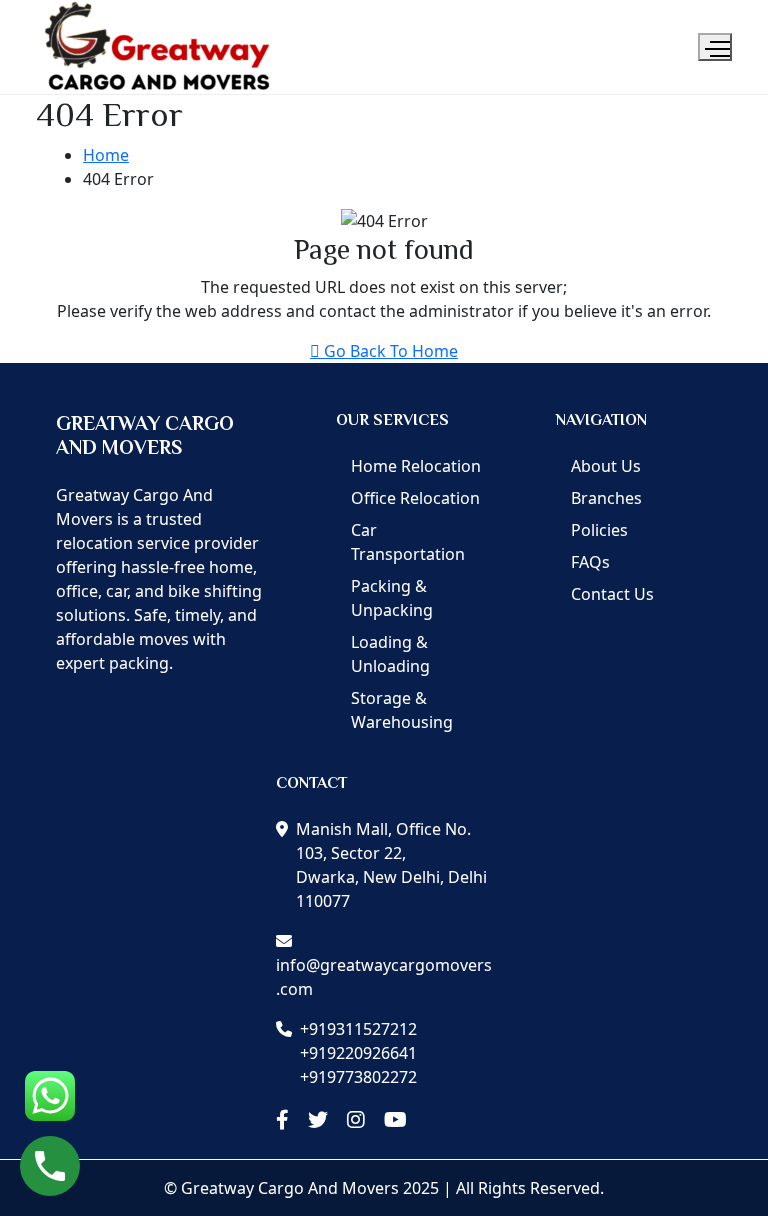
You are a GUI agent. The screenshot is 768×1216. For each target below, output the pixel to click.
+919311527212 (358, 1029)
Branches (606, 498)
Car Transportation (408, 542)
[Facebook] (282, 1120)
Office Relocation (415, 498)
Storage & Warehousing (402, 710)
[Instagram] (356, 1120)
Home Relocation (416, 466)
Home (106, 155)
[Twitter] (318, 1120)
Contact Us (612, 594)
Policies (599, 530)
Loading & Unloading (390, 654)
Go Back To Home (391, 351)
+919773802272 (358, 1077)
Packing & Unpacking (392, 598)
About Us (606, 466)
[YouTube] (395, 1120)
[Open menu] (715, 47)
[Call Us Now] (50, 1166)
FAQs (590, 562)
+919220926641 (358, 1053)
